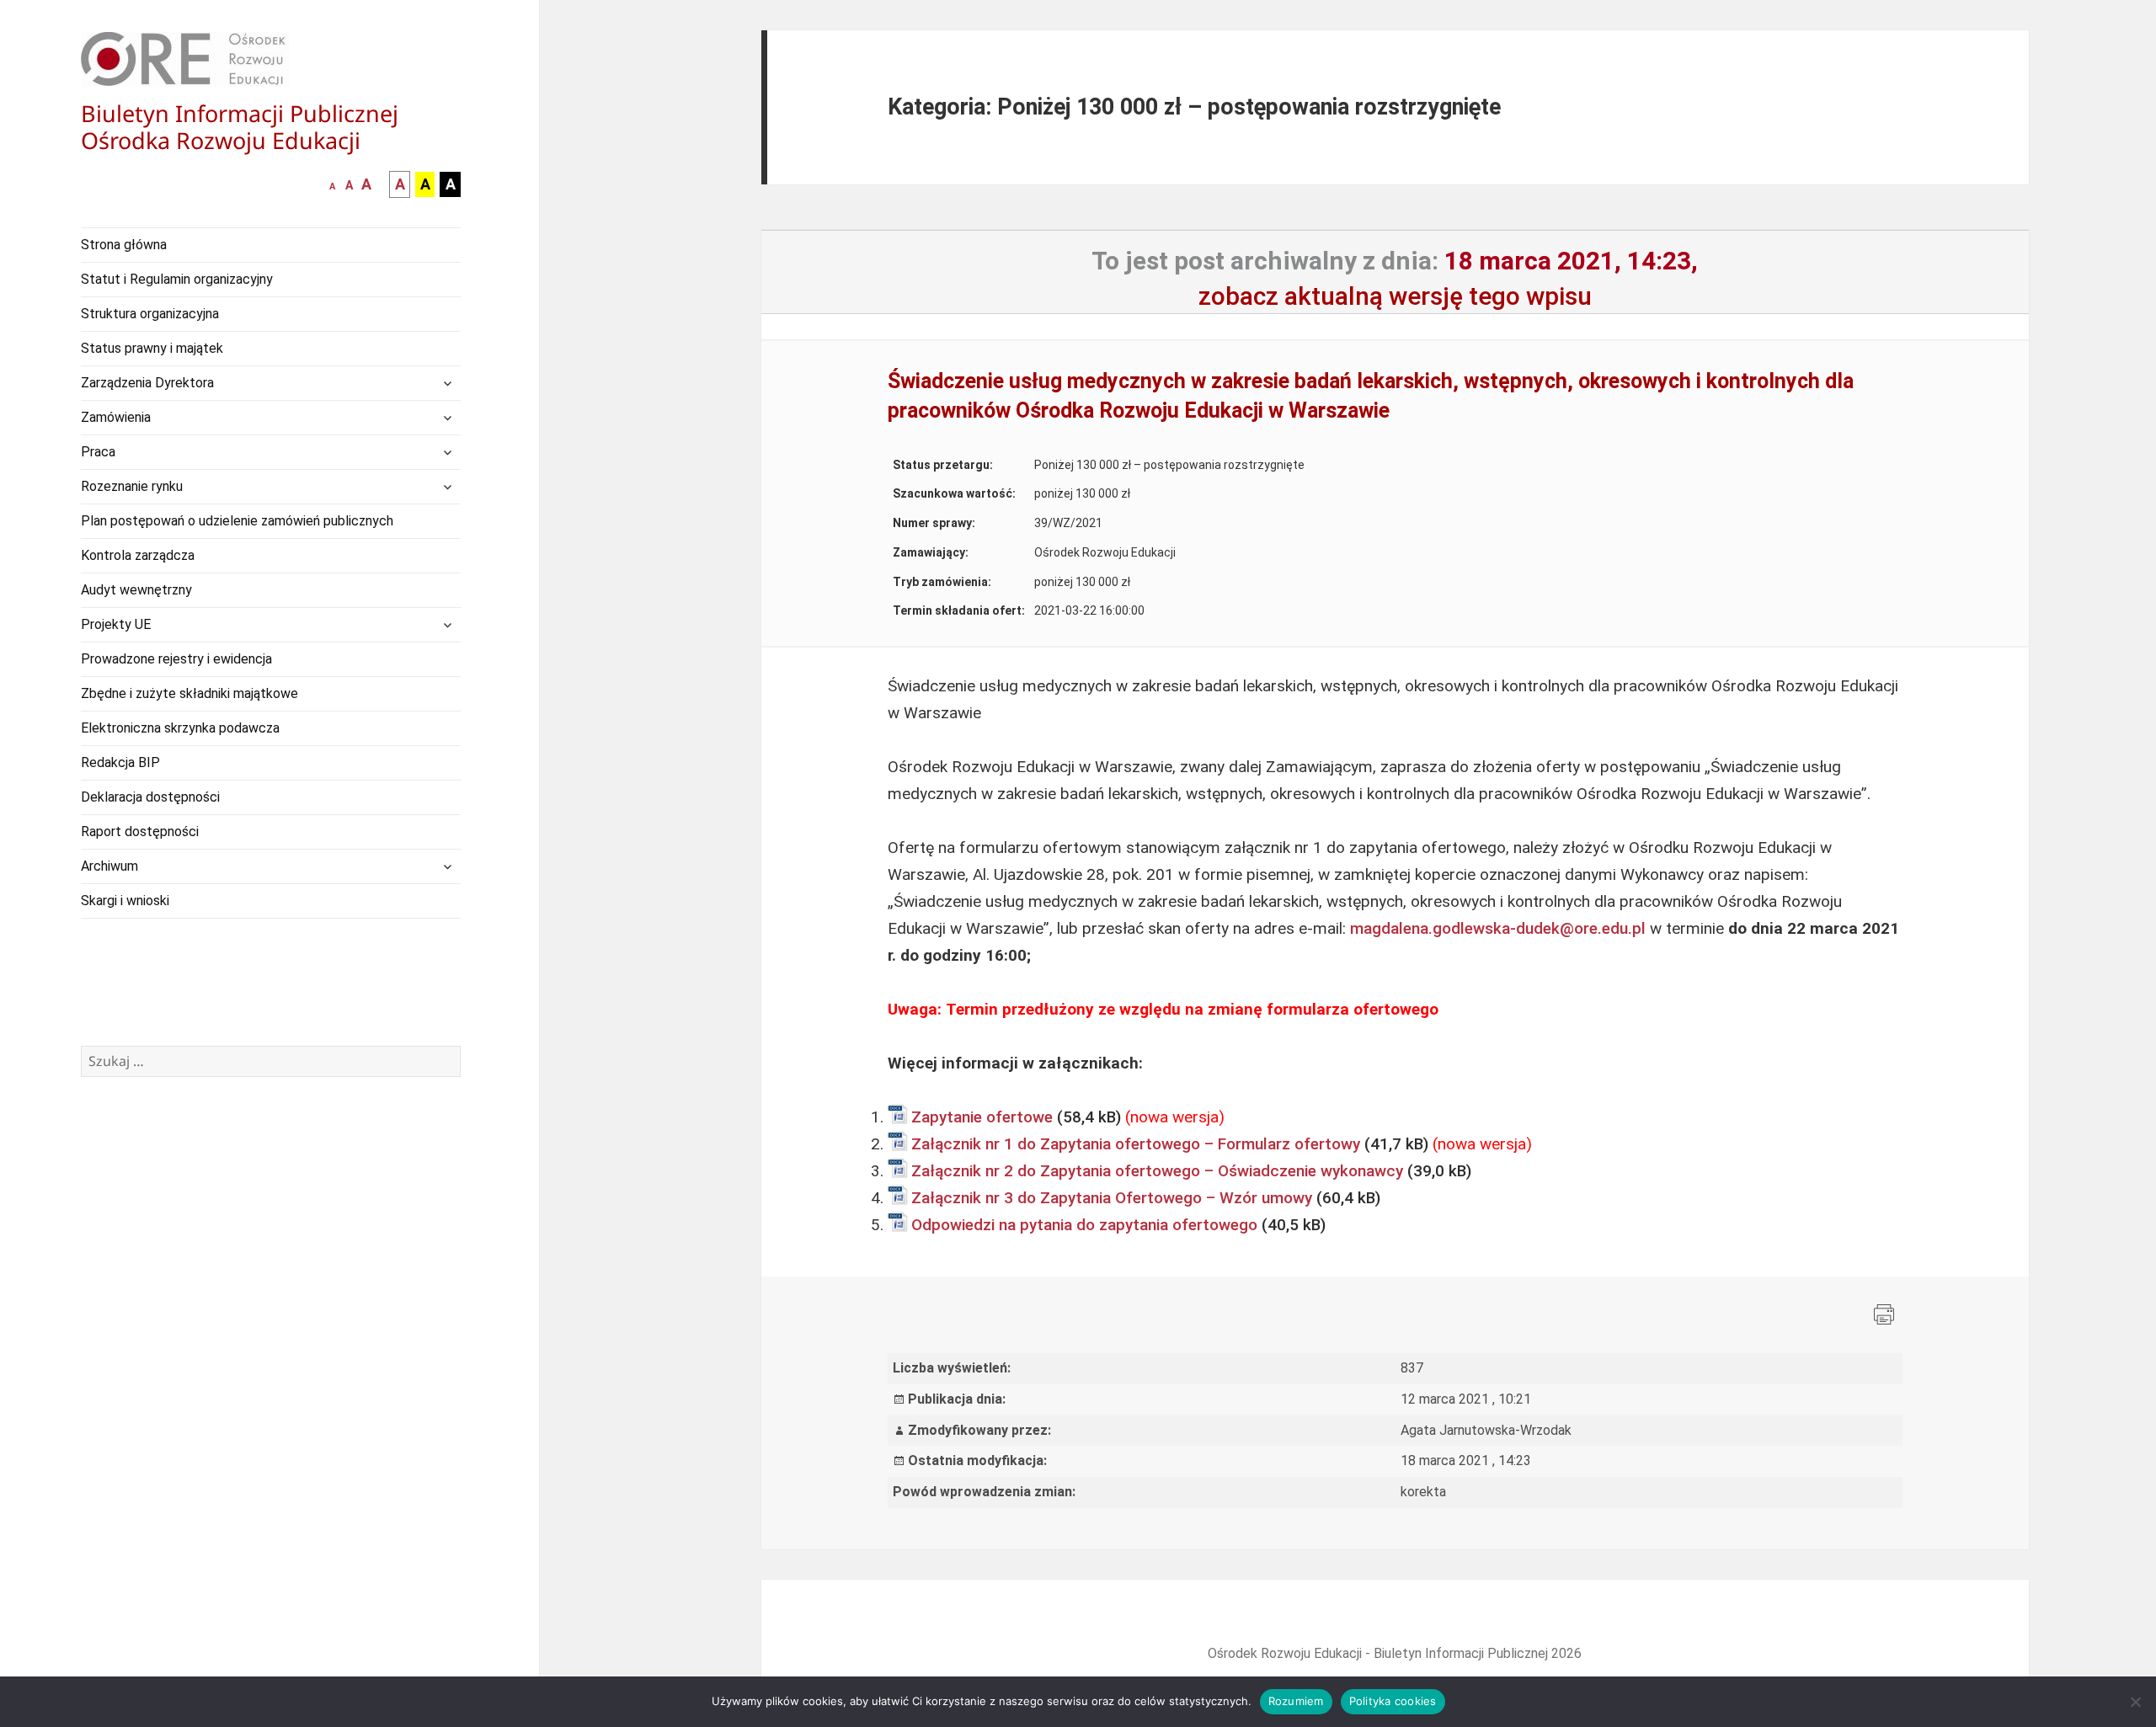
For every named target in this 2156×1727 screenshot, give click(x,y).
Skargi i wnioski (125, 901)
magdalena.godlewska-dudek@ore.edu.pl (1498, 928)
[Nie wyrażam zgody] (2135, 1702)
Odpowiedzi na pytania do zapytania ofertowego (1084, 1225)
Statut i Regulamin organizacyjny (177, 279)
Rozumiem (1296, 1701)
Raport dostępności (140, 832)
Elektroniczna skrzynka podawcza (180, 728)
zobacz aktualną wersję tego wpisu (1395, 296)
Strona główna (124, 245)
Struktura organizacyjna (150, 314)
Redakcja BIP (120, 762)
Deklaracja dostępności (150, 797)
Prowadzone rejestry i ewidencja (176, 659)
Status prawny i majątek (152, 348)
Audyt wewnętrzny (136, 590)
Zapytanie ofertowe (982, 1117)
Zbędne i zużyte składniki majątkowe (189, 693)
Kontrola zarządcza (138, 555)
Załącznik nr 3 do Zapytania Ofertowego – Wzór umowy (1112, 1198)
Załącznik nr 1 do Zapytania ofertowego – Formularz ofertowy (1136, 1144)
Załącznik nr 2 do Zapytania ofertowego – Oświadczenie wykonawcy (1157, 1171)
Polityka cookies (1393, 1701)
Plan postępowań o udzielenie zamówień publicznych (237, 521)
